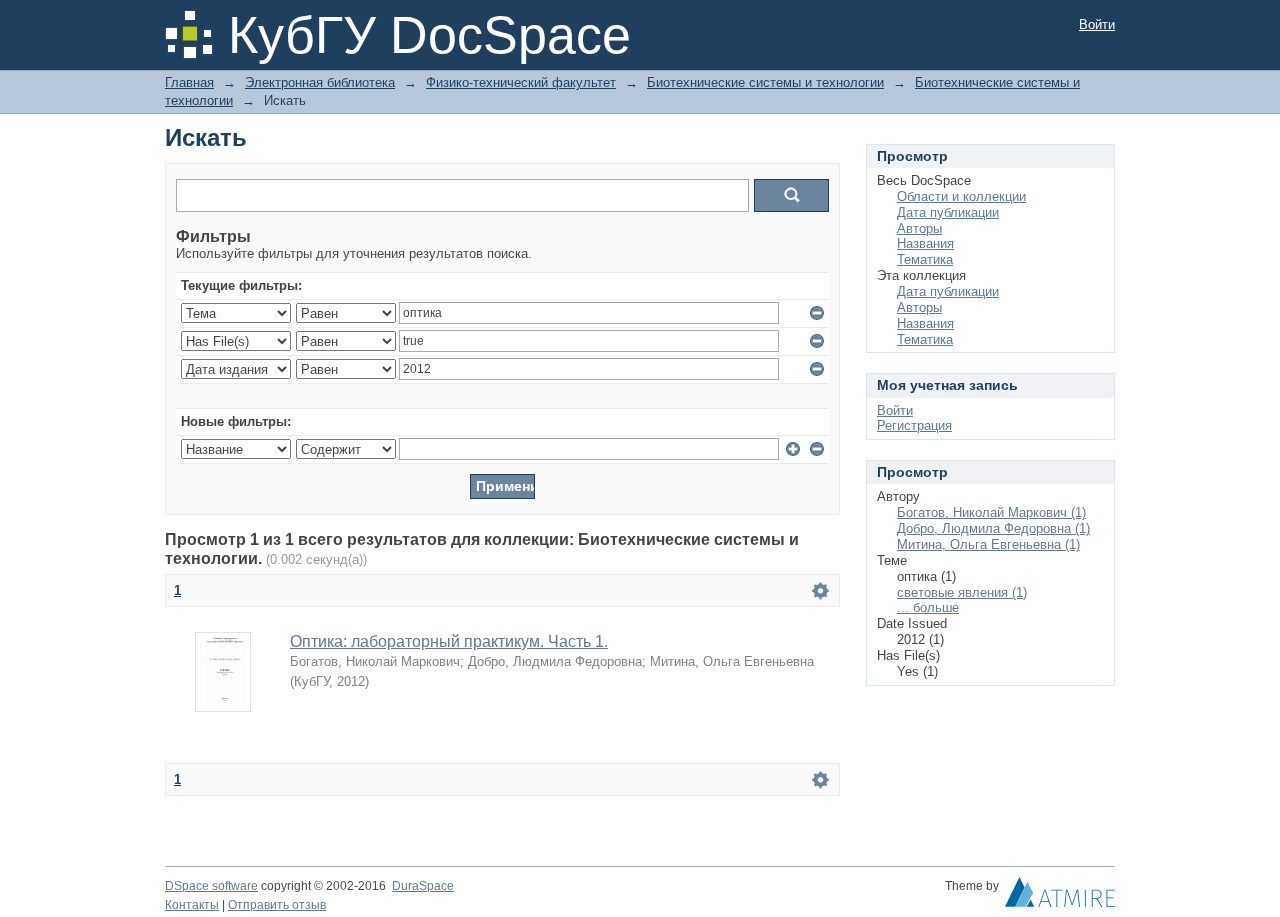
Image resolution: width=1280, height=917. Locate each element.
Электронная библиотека (320, 82)
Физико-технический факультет (521, 82)
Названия (925, 243)
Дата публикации (948, 212)
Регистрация (914, 425)
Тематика (925, 259)
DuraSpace (423, 886)
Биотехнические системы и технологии (765, 82)
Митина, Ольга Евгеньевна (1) (988, 544)
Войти (1097, 24)
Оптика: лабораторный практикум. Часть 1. (449, 641)
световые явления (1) (962, 592)
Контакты (192, 905)
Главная (189, 82)
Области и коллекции (961, 196)
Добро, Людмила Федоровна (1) (993, 528)
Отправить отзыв (277, 905)
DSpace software (211, 886)
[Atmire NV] (1060, 897)
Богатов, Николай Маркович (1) (991, 512)
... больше (928, 607)
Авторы (919, 228)
